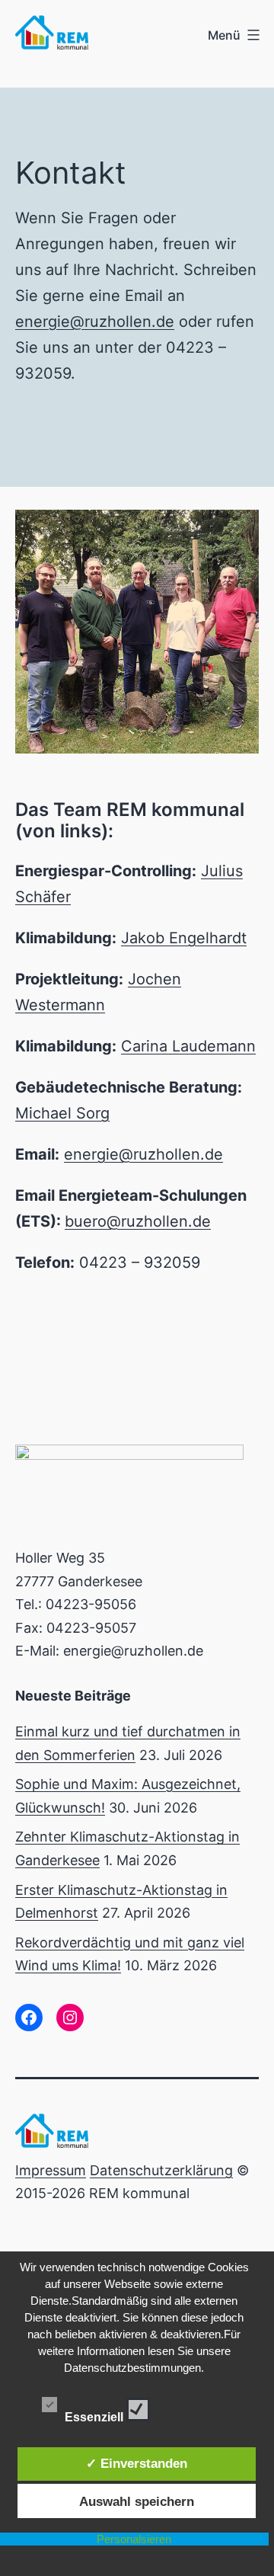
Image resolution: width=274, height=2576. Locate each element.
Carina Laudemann (188, 1046)
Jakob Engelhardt (184, 938)
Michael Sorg (62, 1113)
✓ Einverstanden (137, 2463)
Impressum (51, 2170)
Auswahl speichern (137, 2501)
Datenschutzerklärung (161, 2170)
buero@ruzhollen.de (138, 1221)
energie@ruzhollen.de (95, 322)
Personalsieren (134, 2539)
